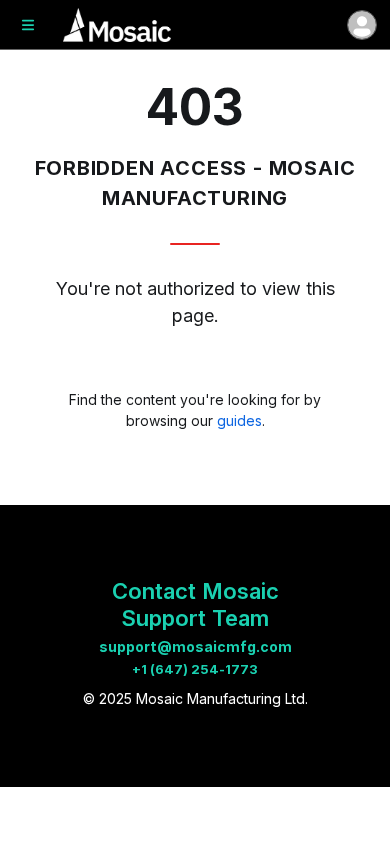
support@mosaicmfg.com (195, 646)
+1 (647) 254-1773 (195, 669)
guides (239, 420)
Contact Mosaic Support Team (195, 604)
